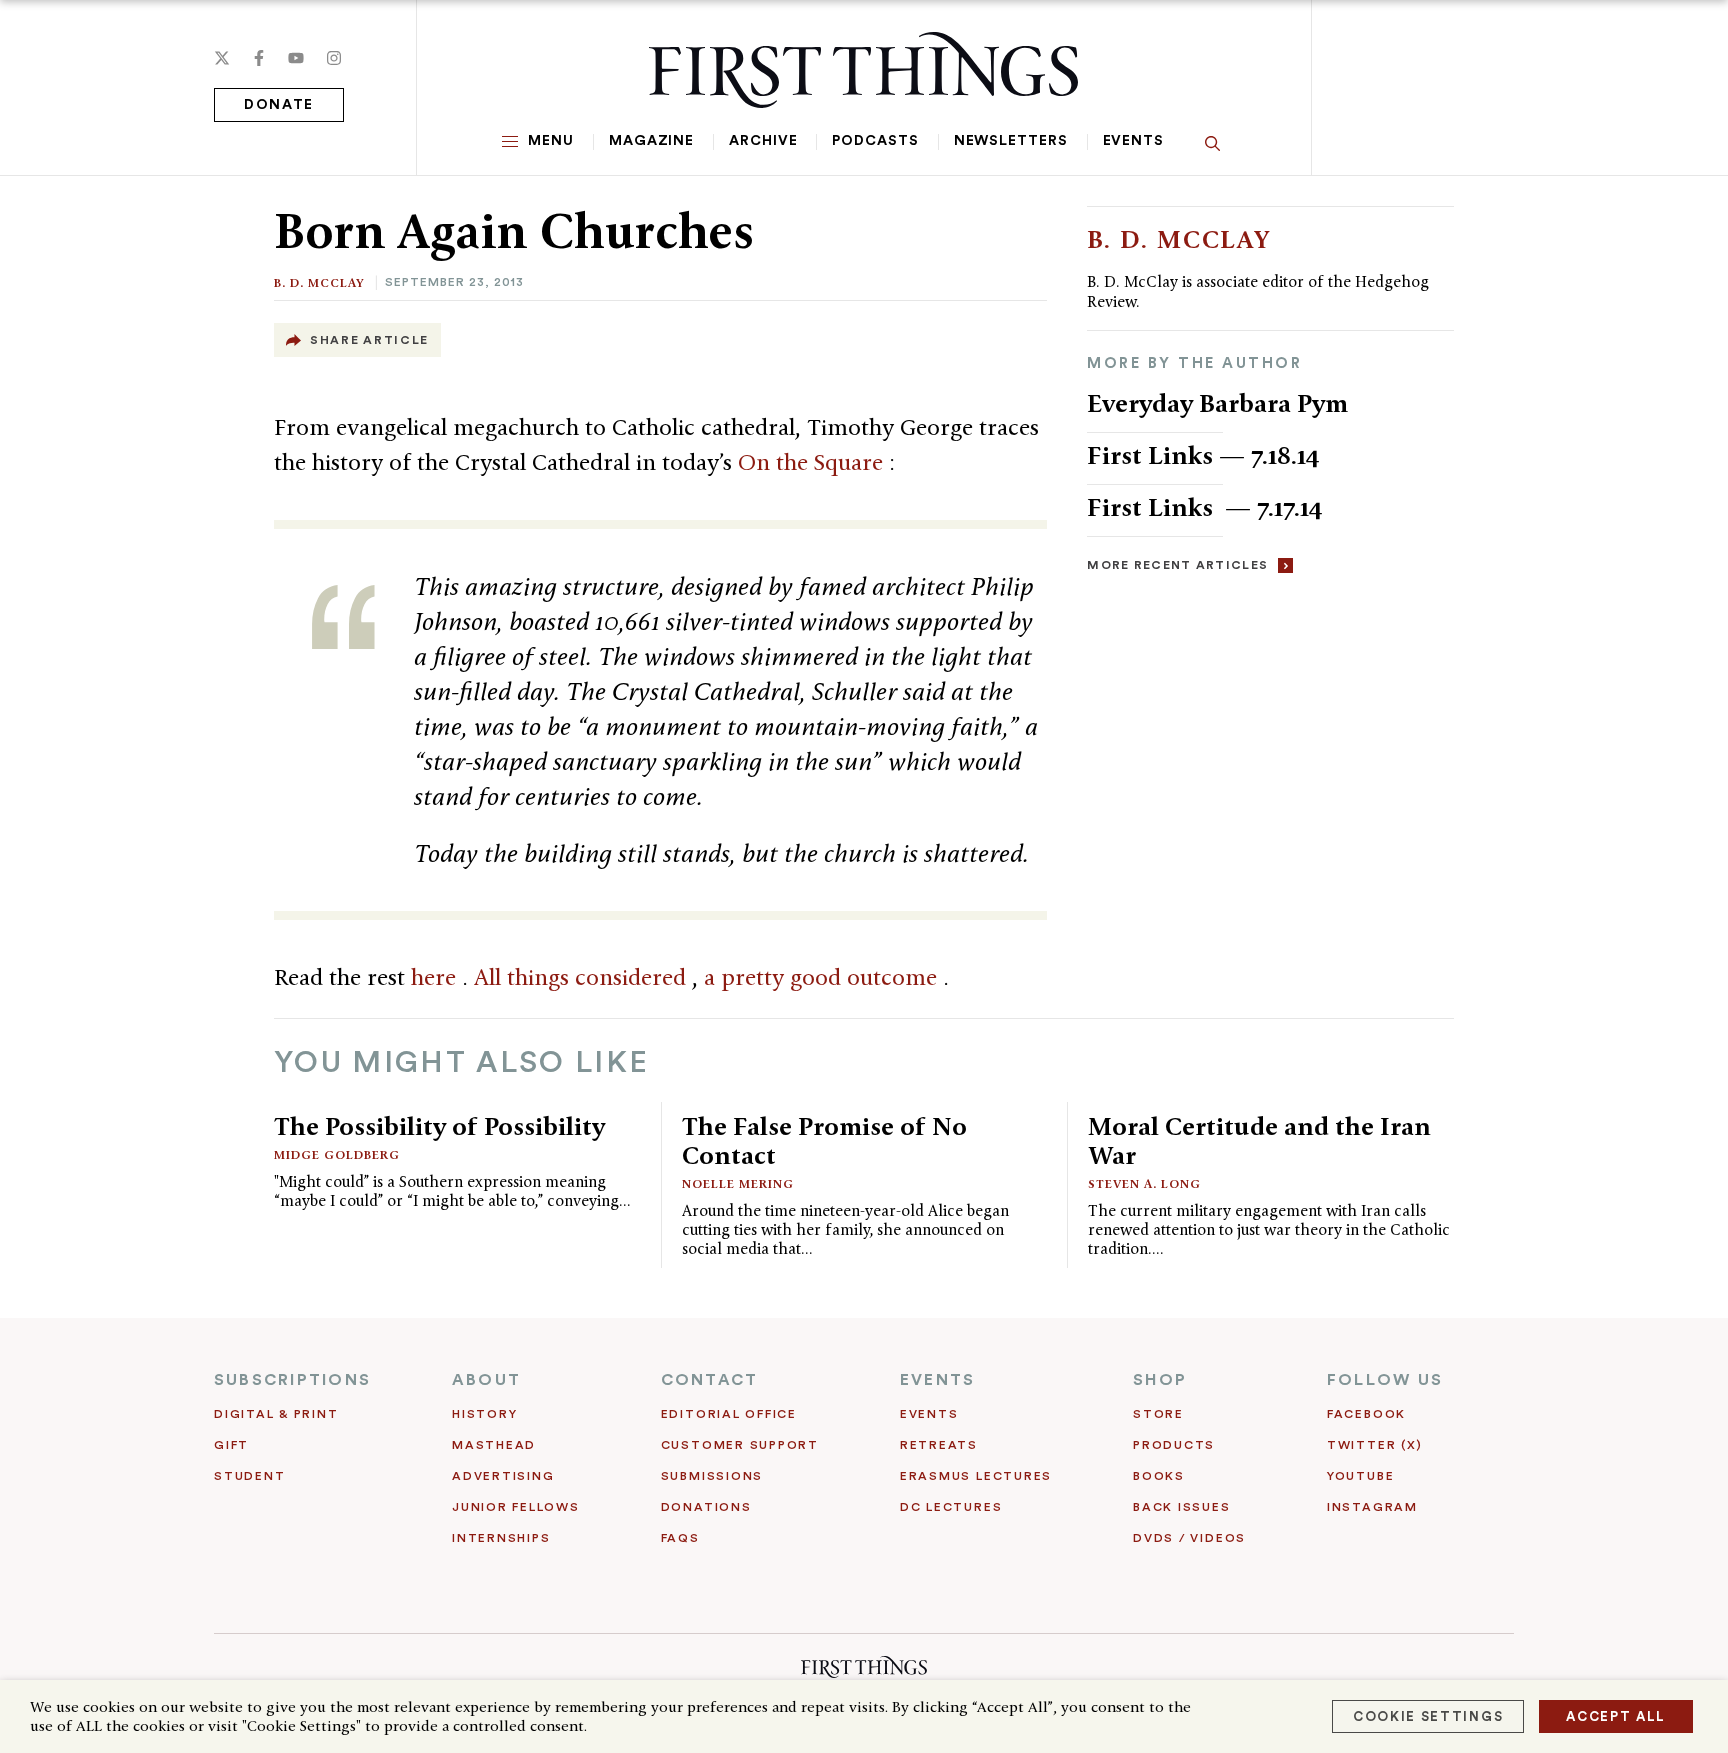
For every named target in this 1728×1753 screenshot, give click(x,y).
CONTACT (710, 1380)
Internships (501, 1538)
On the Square (813, 462)
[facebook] (259, 58)
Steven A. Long (1144, 1183)
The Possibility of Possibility (439, 1126)
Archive (763, 141)
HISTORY (484, 1414)
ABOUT (486, 1380)
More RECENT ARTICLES (1177, 565)
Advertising (503, 1476)
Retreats (939, 1445)
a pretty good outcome (823, 977)
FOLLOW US (1385, 1380)
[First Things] (863, 70)
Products (1174, 1445)
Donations (706, 1507)
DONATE (279, 105)
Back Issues (1181, 1507)
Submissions (712, 1476)
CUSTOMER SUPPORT (740, 1445)
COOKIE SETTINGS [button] (1428, 1716)
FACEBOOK (1366, 1414)
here (436, 977)
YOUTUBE (1360, 1476)
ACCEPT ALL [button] (1616, 1716)
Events (1133, 141)
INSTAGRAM (1372, 1507)
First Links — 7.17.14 (1205, 507)
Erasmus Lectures (976, 1476)
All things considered (583, 977)
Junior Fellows (516, 1507)
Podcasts (875, 141)
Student (249, 1476)
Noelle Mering (738, 1183)
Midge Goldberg (337, 1154)
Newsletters (1011, 141)
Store (1158, 1414)
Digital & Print (276, 1414)
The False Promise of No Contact (824, 1140)
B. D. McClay (319, 282)
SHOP (1160, 1380)
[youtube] (296, 58)
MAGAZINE (651, 141)
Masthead (494, 1445)
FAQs (680, 1538)
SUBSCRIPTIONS (292, 1380)
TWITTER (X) (1374, 1445)
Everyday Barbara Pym (1217, 403)
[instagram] (334, 58)
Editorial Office (729, 1414)
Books (1159, 1476)
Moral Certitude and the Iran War (1259, 1140)
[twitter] (222, 58)
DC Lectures (951, 1507)
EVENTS (937, 1380)
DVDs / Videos (1189, 1538)
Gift (231, 1445)
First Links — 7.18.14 (1203, 455)
